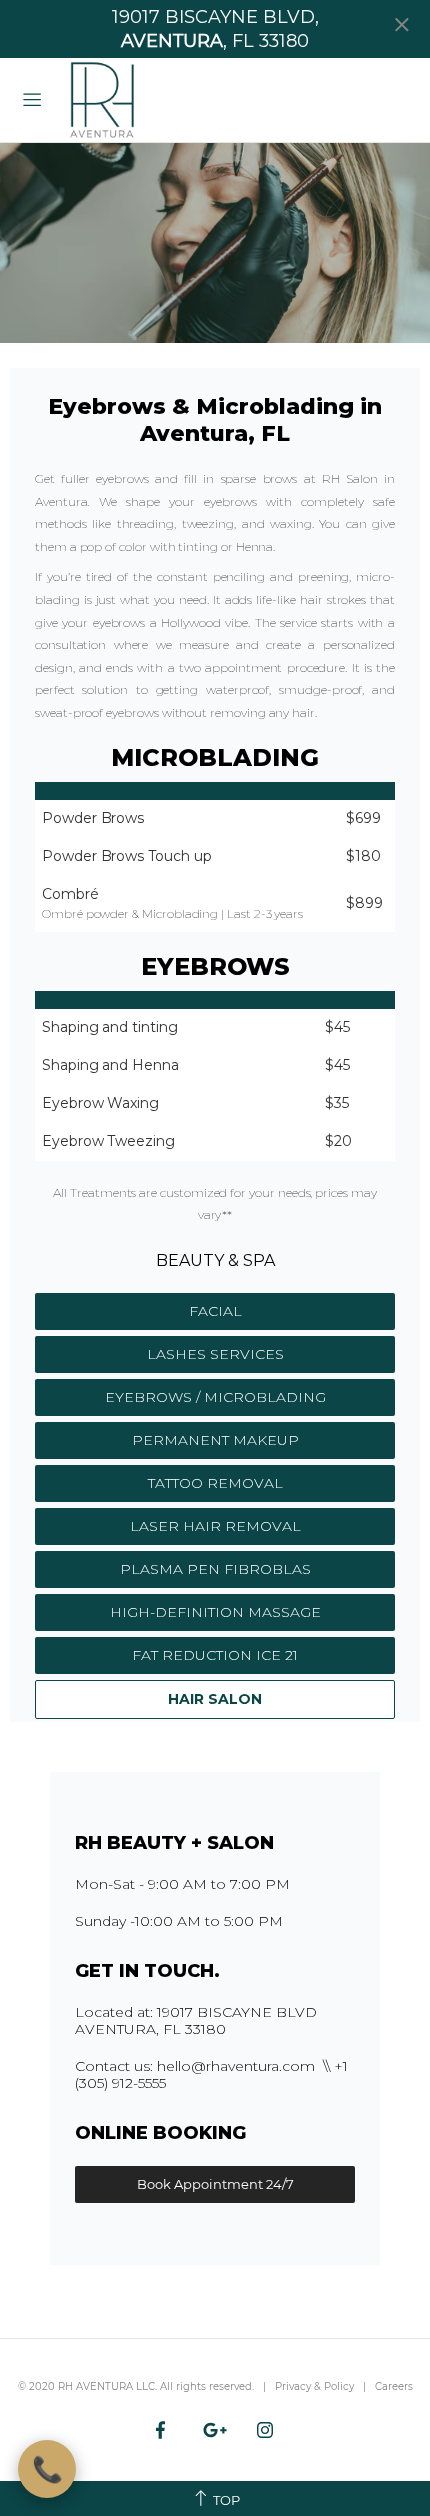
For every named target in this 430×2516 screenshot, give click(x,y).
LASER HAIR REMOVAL (215, 1526)
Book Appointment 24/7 (215, 2184)
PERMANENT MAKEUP (215, 1440)
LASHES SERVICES (215, 1354)
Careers (394, 2386)
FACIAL (215, 1311)
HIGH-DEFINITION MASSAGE (215, 1612)
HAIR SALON (215, 1699)
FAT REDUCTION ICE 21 (215, 1655)
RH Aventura (101, 100)
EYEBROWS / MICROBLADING (215, 1397)
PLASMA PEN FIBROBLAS (215, 1569)
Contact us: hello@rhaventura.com (195, 2066)
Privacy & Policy (314, 2386)
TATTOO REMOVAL (215, 1483)
